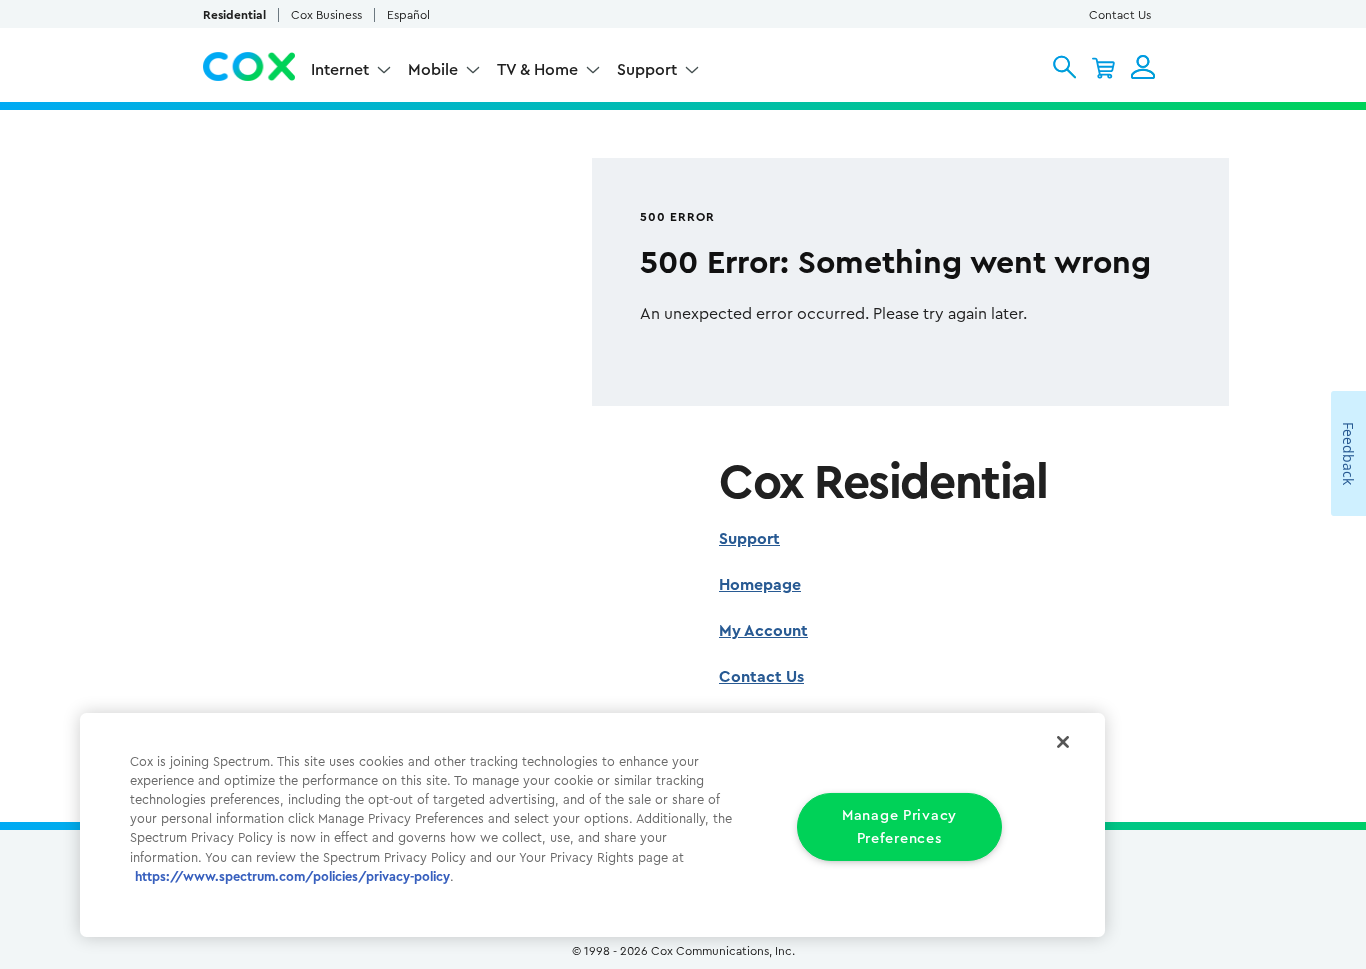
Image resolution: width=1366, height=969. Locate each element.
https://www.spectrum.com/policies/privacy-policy (292, 877)
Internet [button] (340, 70)
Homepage (760, 585)
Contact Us (1120, 15)
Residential (234, 15)
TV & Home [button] (537, 70)
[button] (1064, 67)
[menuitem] (351, 72)
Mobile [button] (433, 70)
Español (408, 15)
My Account (763, 631)
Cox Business (326, 15)
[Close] (1063, 742)
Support (749, 539)
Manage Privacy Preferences (899, 827)
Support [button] (647, 70)
